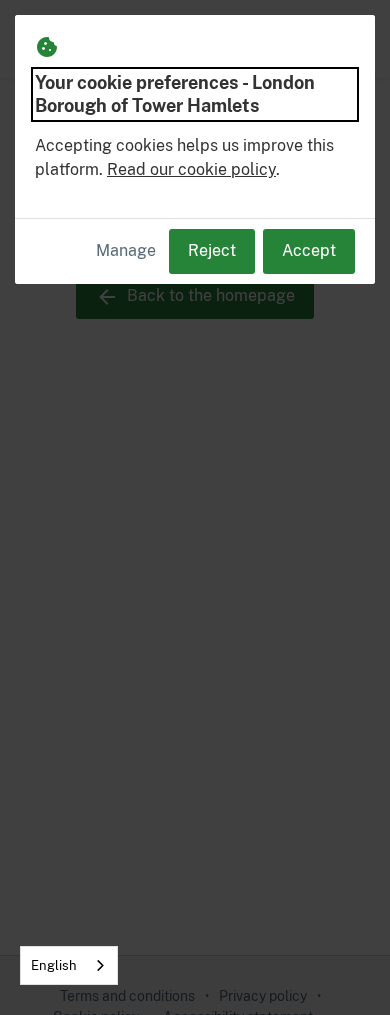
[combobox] (69, 965)
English (54, 965)
